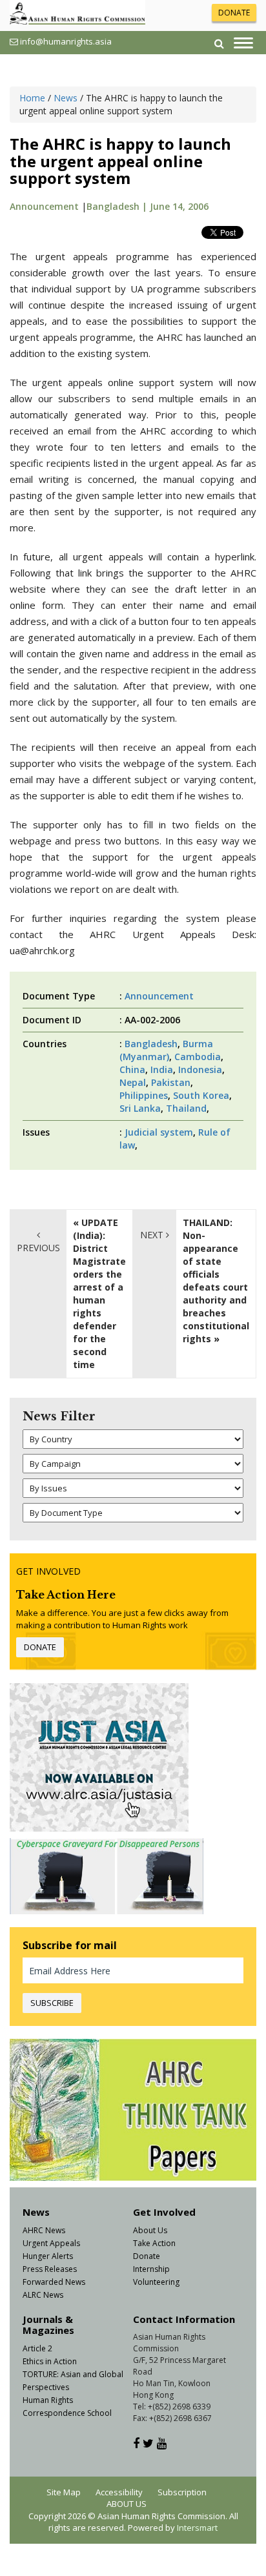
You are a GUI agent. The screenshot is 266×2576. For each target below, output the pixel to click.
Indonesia (200, 1069)
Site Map (64, 2492)
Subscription (182, 2492)
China (132, 1069)
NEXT (153, 1235)
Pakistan (171, 1082)
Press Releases (50, 2269)
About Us (150, 2230)
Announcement (44, 206)
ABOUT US (127, 2504)
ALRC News (43, 2295)
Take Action (154, 2243)
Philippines (144, 1095)
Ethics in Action (50, 2361)
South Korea (201, 1095)
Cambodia (198, 1057)
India (162, 1069)
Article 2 (37, 2348)
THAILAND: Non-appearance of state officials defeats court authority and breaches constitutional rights (216, 1281)
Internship (151, 2269)
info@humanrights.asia (66, 41)
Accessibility (119, 2492)
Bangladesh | (118, 206)
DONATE (234, 13)
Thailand (186, 1108)
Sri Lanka (140, 1108)
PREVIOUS (38, 1248)
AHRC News (44, 2230)
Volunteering (156, 2282)
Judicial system (159, 1132)
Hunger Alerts (48, 2256)
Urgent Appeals (51, 2243)
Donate (147, 2256)
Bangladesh (151, 1044)
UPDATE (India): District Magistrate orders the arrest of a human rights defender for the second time (99, 1293)
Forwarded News (54, 2282)
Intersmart (197, 2528)
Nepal (133, 1082)
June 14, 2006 (179, 206)
